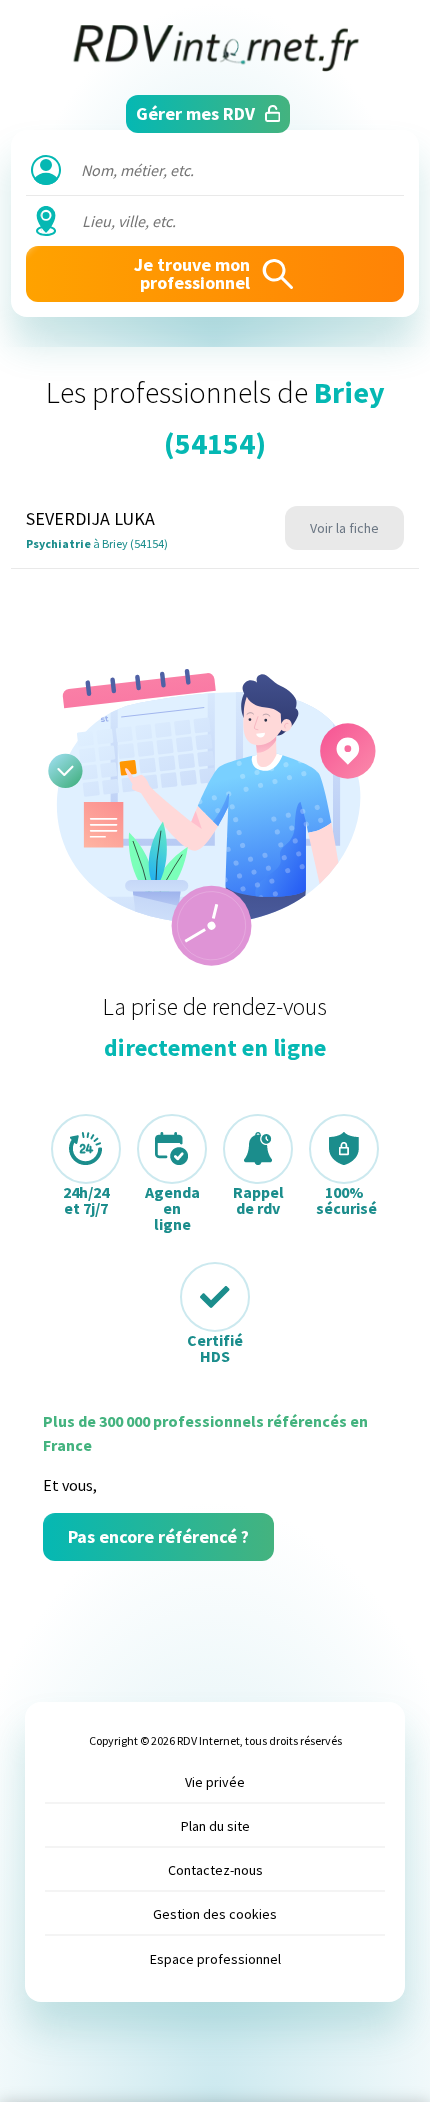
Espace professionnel (215, 1959)
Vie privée (215, 1782)
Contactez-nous (215, 1870)
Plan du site (215, 1826)
